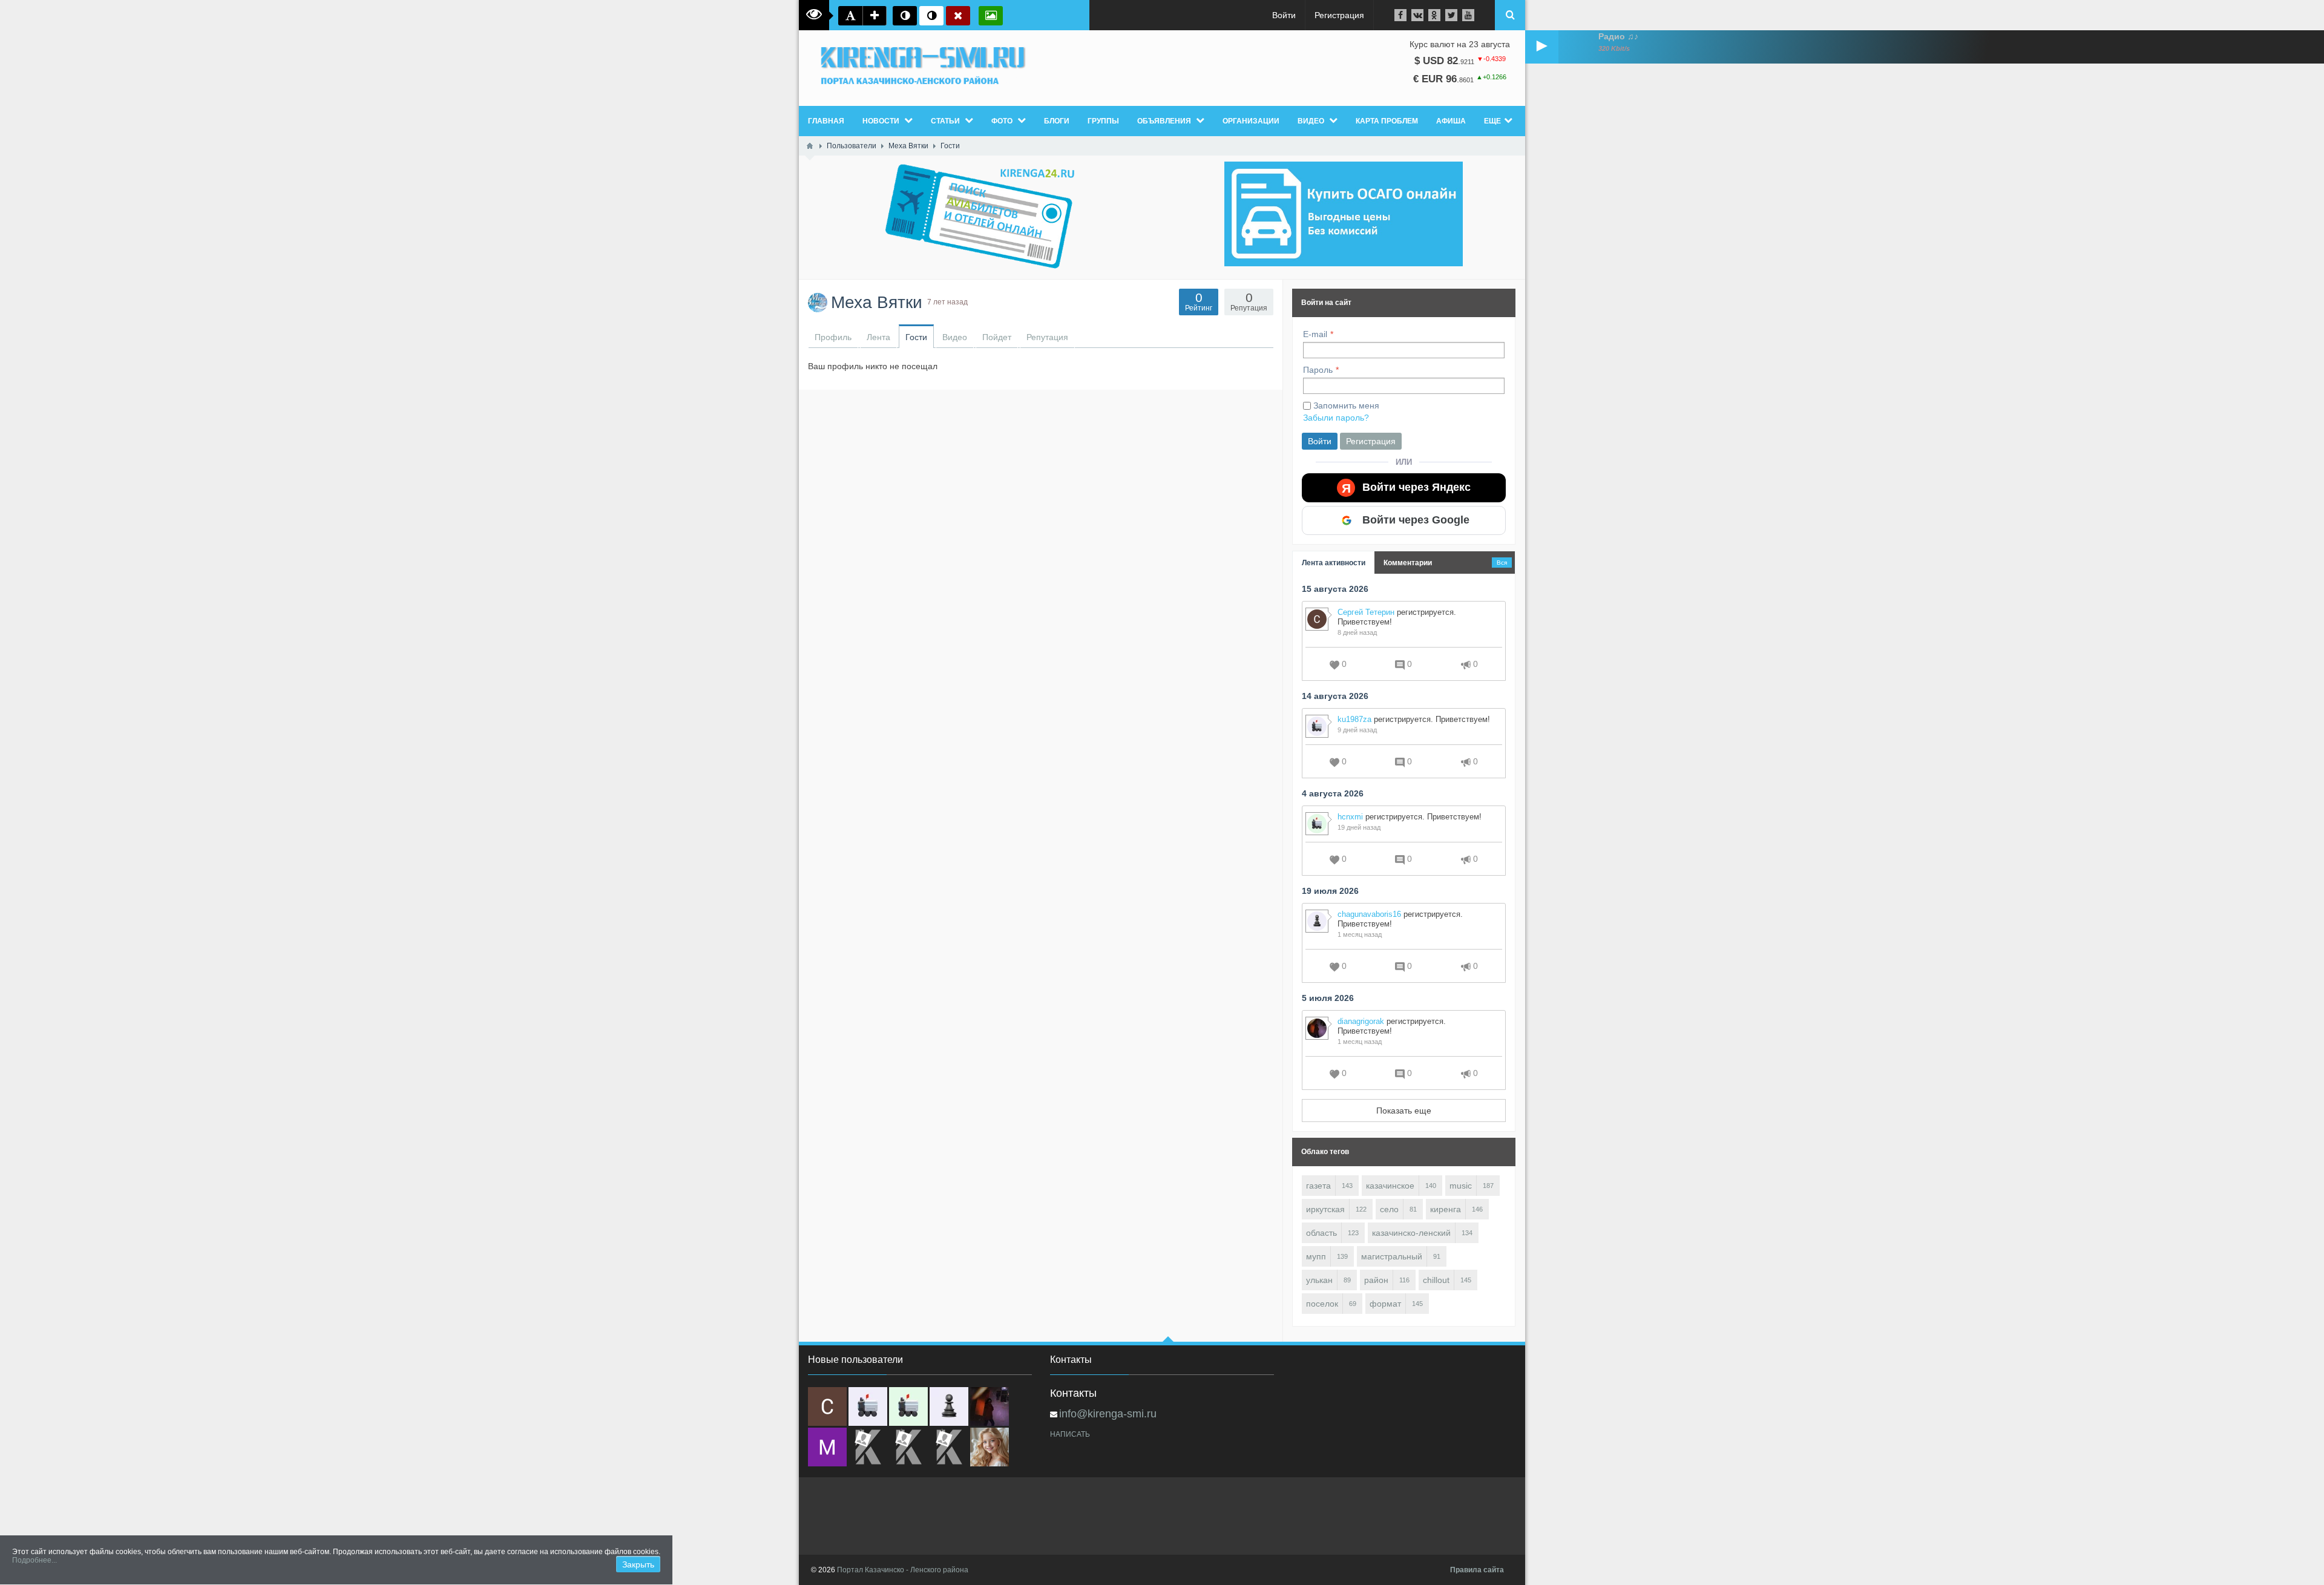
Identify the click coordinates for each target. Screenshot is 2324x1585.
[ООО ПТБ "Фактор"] (908, 1447)
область (1321, 1233)
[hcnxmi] (908, 1406)
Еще (1492, 121)
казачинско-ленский (1411, 1233)
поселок (1322, 1304)
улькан (1319, 1280)
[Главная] (810, 146)
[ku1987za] (868, 1406)
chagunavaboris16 (1369, 914)
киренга (1446, 1209)
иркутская (1325, 1209)
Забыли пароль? (1336, 418)
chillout (1436, 1280)
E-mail (1315, 334)
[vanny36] (990, 1447)
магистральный (1392, 1256)
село (1389, 1209)
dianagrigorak (1361, 1021)
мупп (1316, 1256)
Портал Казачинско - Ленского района (903, 1570)
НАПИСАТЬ (1070, 1434)
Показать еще (1404, 1111)
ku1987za (1354, 719)
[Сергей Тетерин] (827, 1406)
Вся (1502, 563)
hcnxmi (1350, 817)
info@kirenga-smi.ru (1108, 1414)
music (1461, 1186)
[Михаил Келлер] (827, 1447)
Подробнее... (34, 1560)
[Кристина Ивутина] (949, 1447)
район (1376, 1280)
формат (1385, 1304)
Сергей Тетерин (1366, 612)
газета (1318, 1186)
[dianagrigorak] (990, 1406)
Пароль (1318, 370)
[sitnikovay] (868, 1447)
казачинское (1390, 1186)
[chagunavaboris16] (949, 1406)
